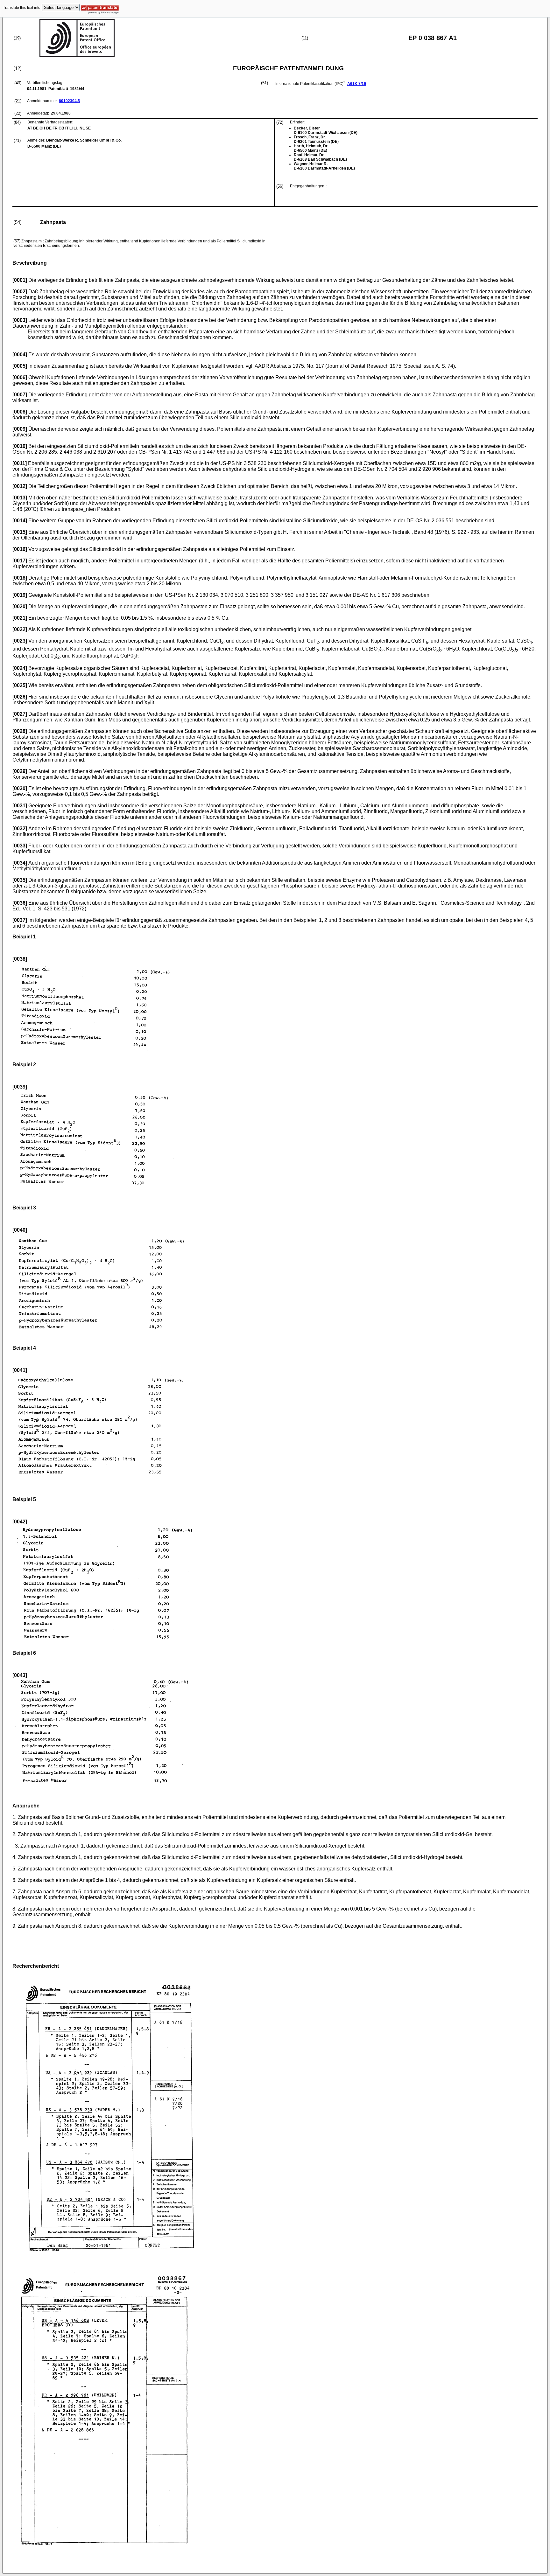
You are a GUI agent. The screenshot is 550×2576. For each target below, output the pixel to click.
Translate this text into (22, 8)
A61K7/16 (357, 84)
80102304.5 (69, 101)
